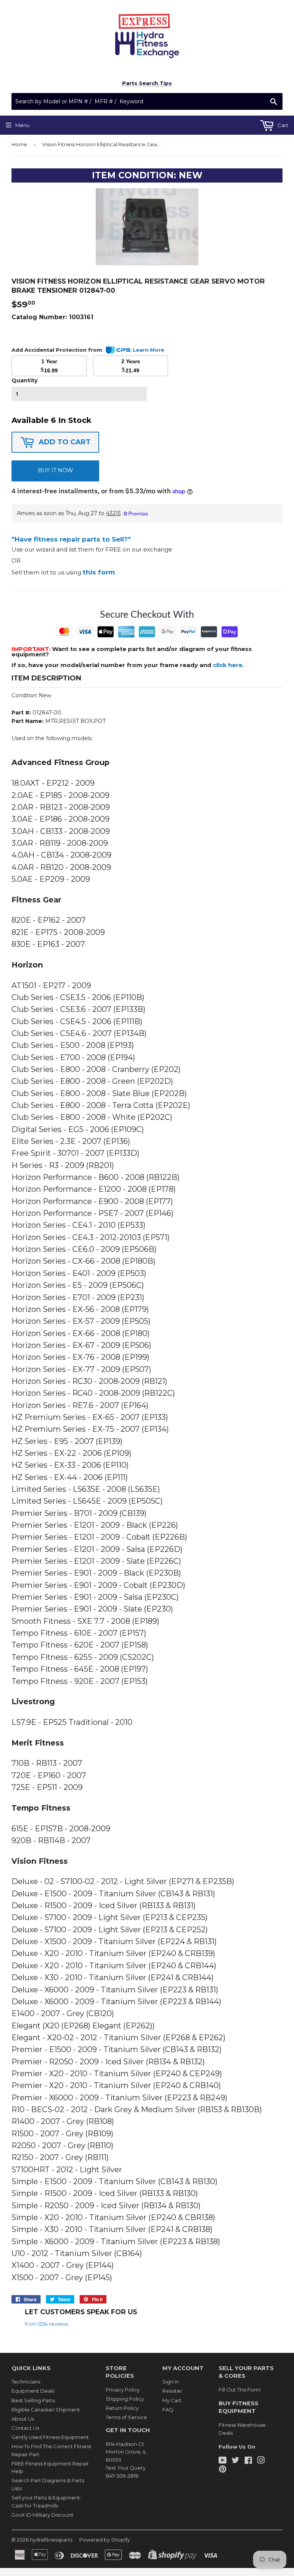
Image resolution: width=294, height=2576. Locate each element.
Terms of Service (126, 2417)
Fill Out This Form (240, 2390)
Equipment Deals (33, 2391)
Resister (172, 2391)
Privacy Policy (123, 2390)
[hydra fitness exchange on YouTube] (223, 2461)
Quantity (24, 380)
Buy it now (56, 470)
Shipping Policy (125, 2399)
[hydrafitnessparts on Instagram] (261, 2461)
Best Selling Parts (33, 2400)
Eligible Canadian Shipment (46, 2410)
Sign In (171, 2382)
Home (19, 144)
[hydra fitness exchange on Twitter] (235, 2461)
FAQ (168, 2410)
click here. (228, 665)
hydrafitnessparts (51, 2540)
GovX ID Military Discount (42, 2515)
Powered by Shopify (105, 2540)
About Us (23, 2419)
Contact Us (25, 2428)
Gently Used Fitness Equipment (50, 2437)
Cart (282, 125)
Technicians (26, 2382)
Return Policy (122, 2408)
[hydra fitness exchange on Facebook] (248, 2461)
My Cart (172, 2400)
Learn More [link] (149, 350)
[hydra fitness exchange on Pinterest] (223, 2470)
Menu (22, 125)
